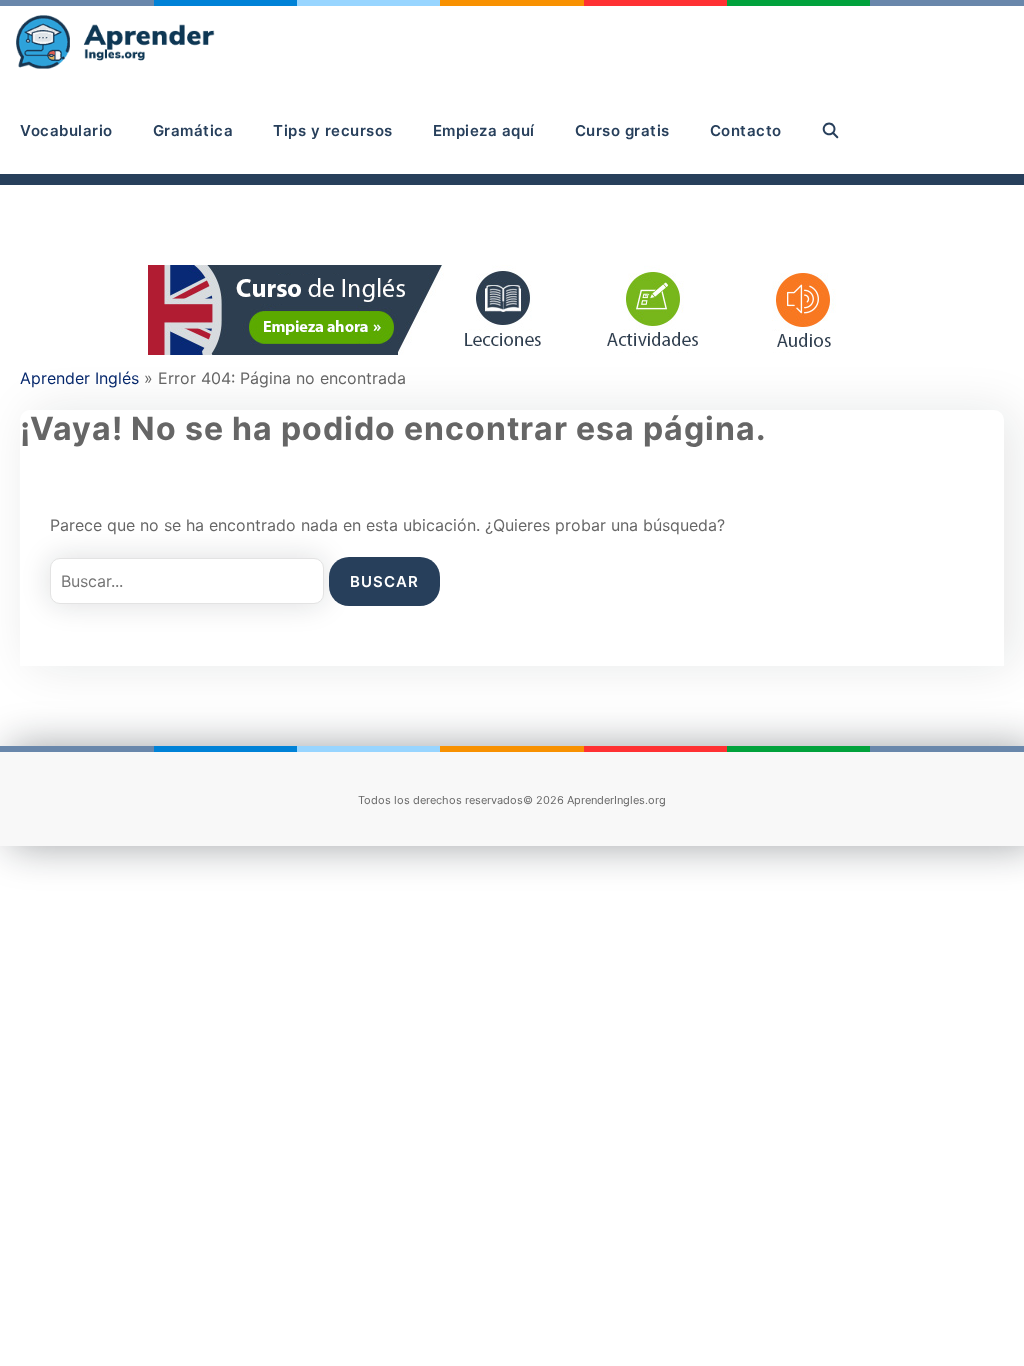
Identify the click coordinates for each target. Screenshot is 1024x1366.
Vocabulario (66, 130)
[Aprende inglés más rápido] (512, 349)
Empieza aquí (484, 130)
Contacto (746, 130)
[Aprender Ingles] (117, 43)
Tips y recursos (333, 130)
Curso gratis (622, 130)
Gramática (193, 130)
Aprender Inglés (79, 378)
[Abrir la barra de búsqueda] (831, 130)
